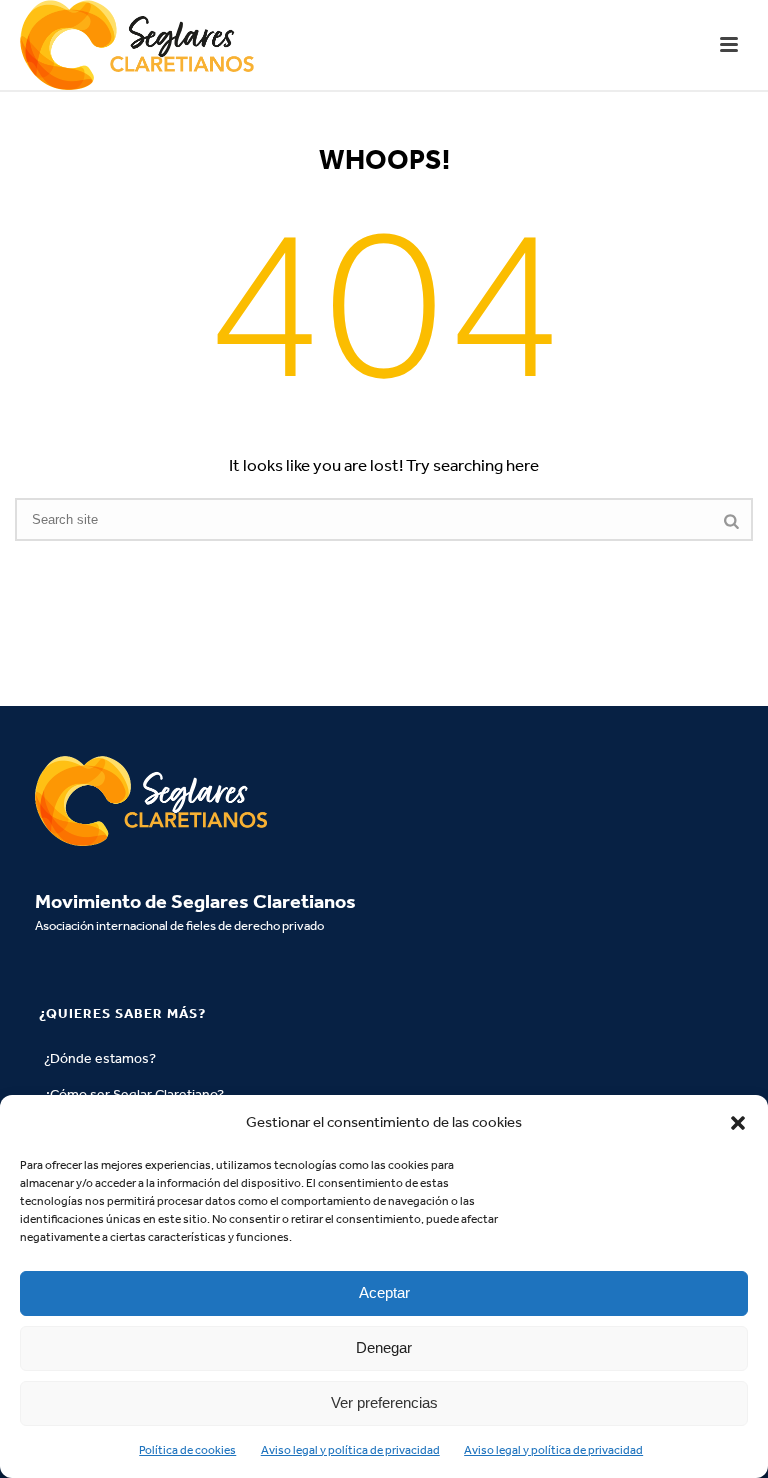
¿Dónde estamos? (100, 1058)
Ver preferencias (384, 1402)
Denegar (384, 1347)
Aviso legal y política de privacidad (350, 1450)
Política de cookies (187, 1450)
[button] (738, 1123)
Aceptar (384, 1292)
